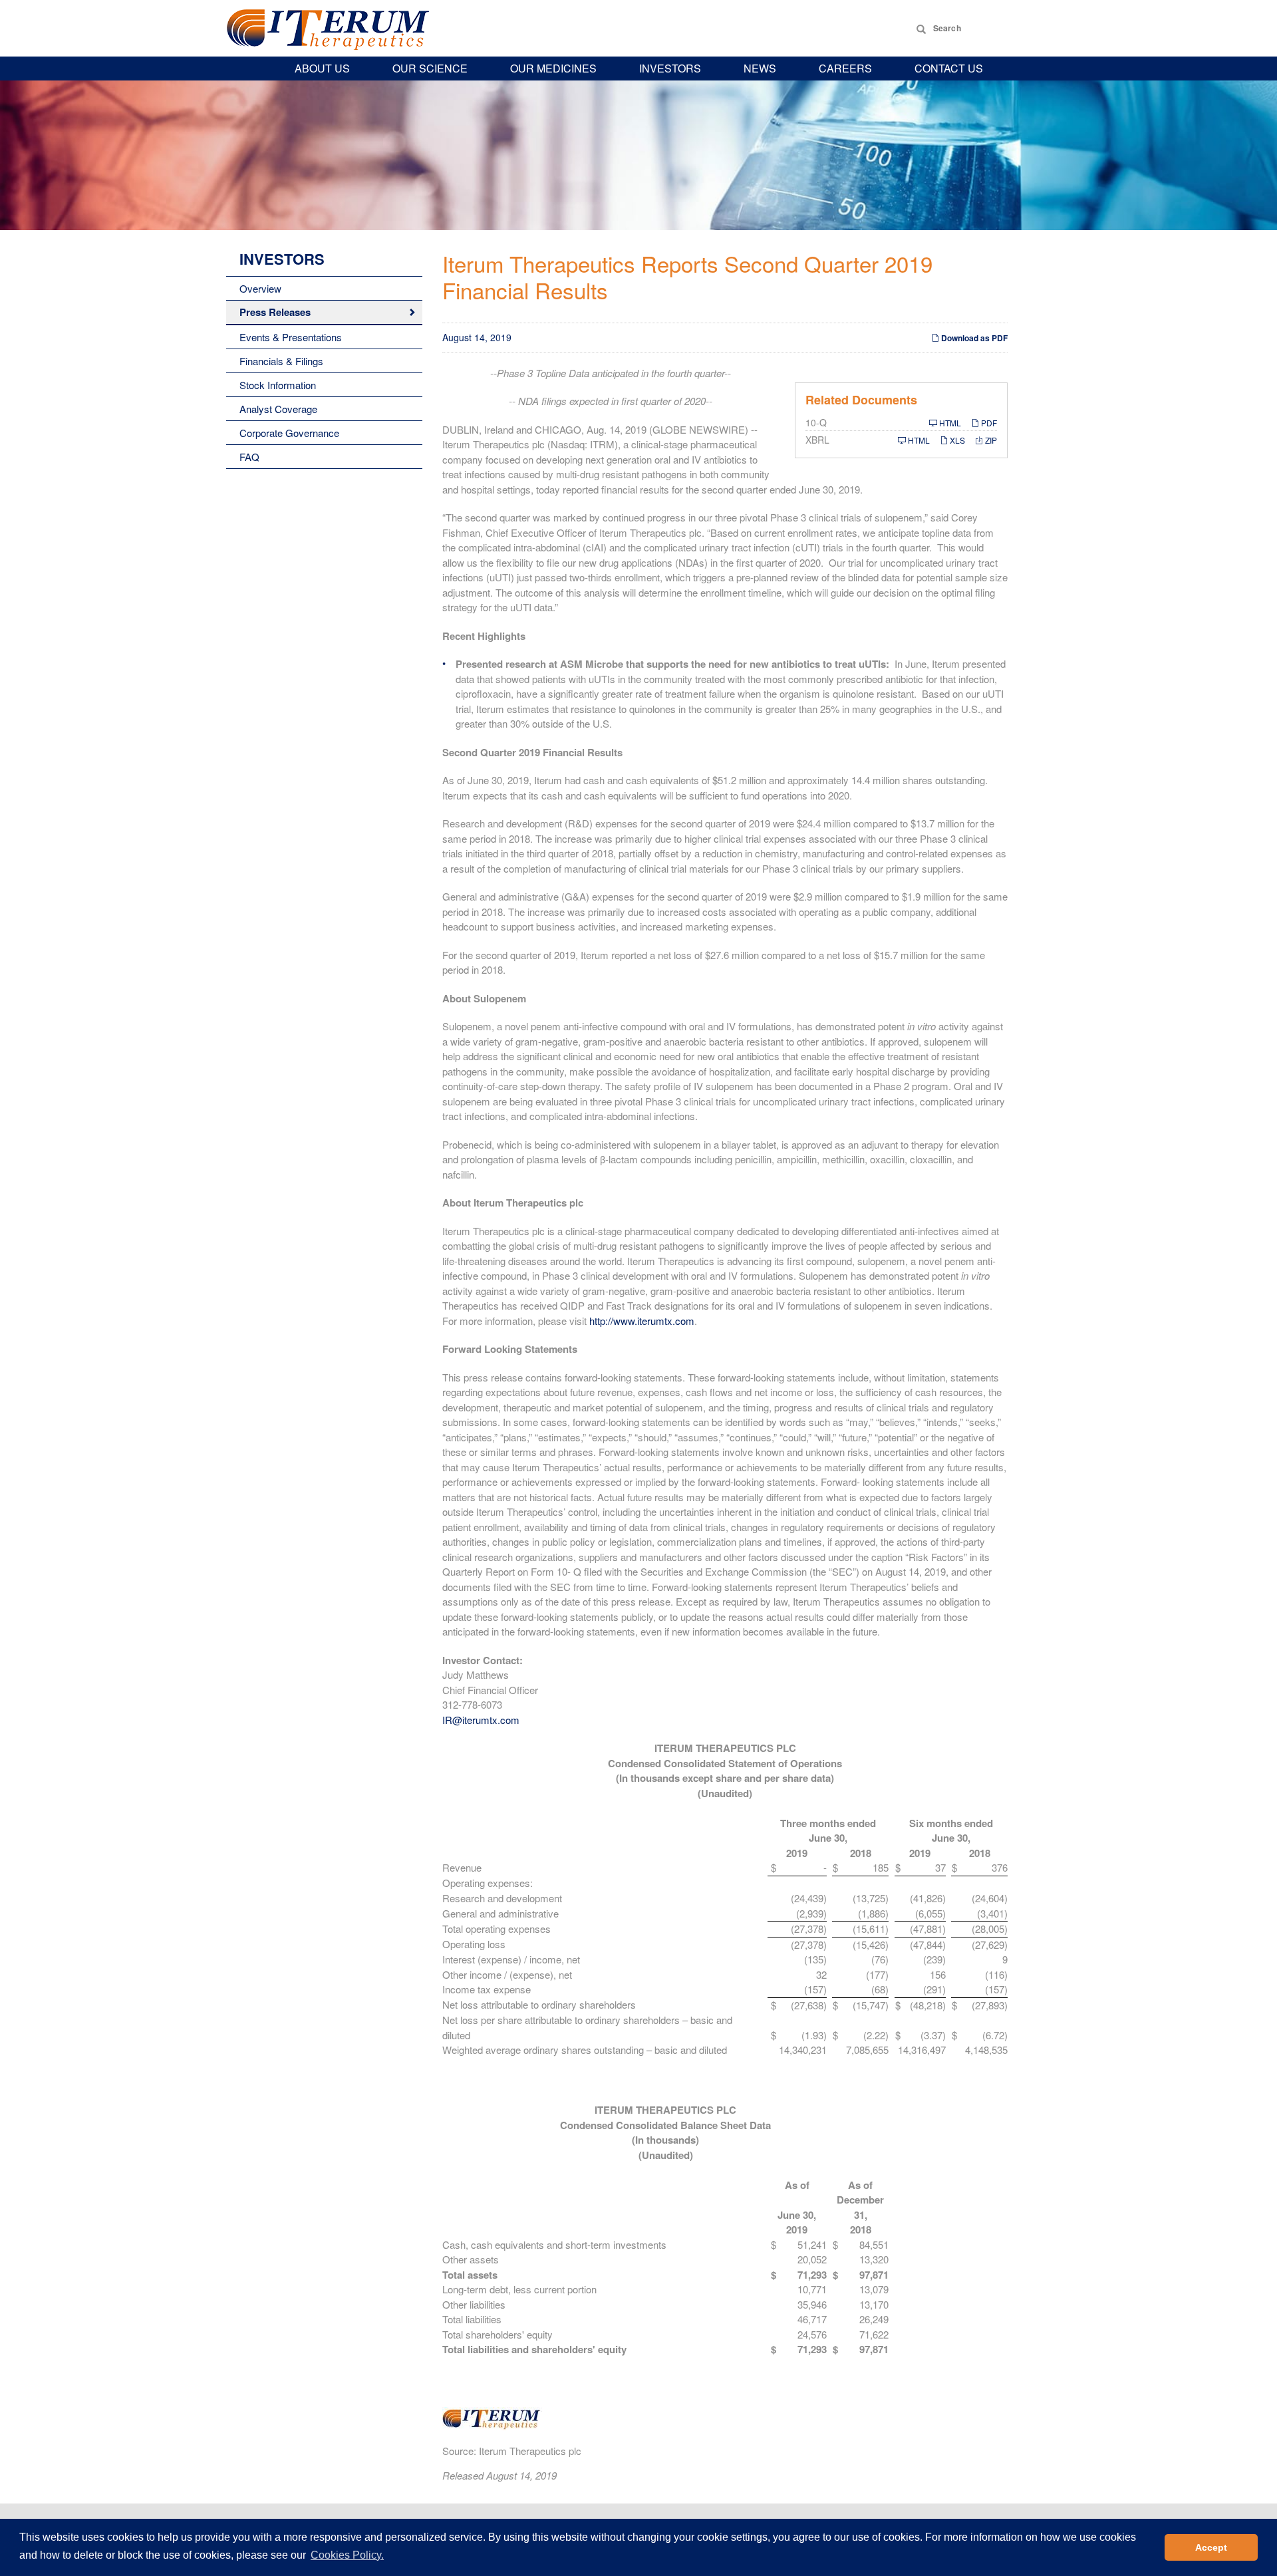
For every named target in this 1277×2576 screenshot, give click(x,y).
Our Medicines (553, 68)
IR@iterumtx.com (481, 1720)
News (760, 68)
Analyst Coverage (278, 409)
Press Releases (275, 312)
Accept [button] (1211, 2547)
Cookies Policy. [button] (347, 2555)
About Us (322, 68)
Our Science (430, 68)
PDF (988, 423)
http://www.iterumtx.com (642, 1321)
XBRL (817, 440)
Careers (845, 68)
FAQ (249, 457)
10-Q (816, 422)
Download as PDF (973, 338)
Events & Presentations (291, 337)
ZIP (990, 440)
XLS (956, 440)
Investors (670, 68)
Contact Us (949, 68)
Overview (260, 288)
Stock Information (278, 385)
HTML (949, 423)
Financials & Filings (281, 361)
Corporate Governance (289, 433)
